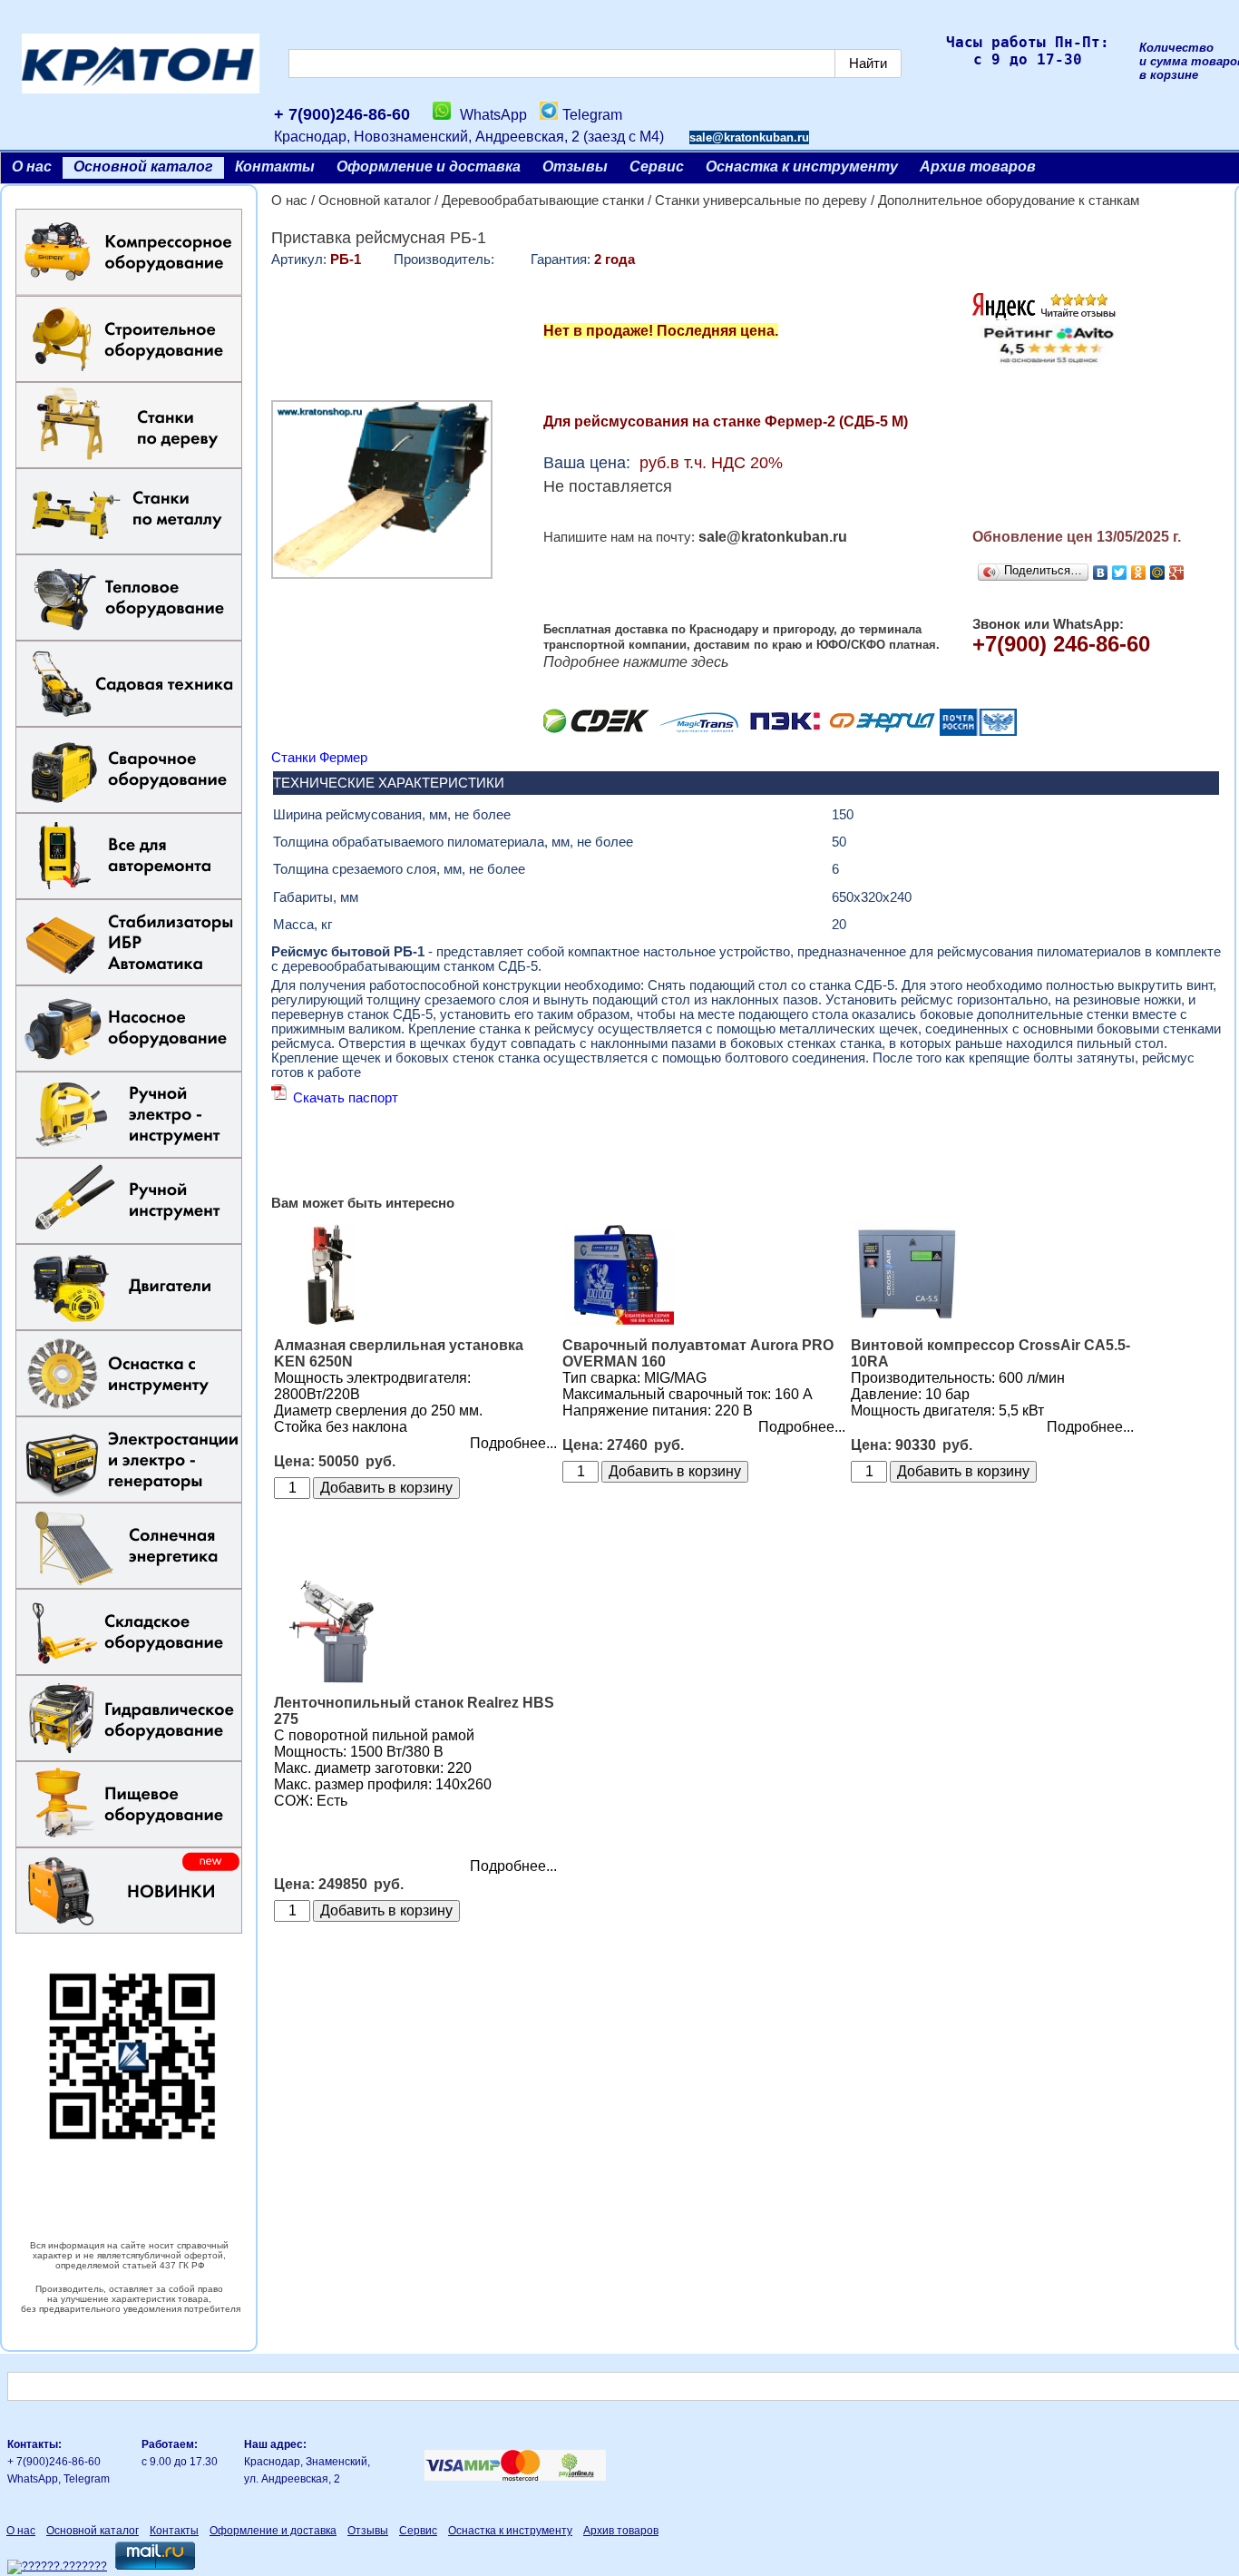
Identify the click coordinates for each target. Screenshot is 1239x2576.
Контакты (275, 167)
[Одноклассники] (1139, 573)
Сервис (657, 167)
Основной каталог (143, 167)
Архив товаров (978, 167)
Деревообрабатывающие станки (543, 201)
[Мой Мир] (1158, 573)
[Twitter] (1120, 573)
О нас (32, 167)
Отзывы (575, 167)
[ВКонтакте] (1101, 573)
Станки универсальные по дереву (761, 201)
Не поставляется (608, 486)
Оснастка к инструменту (802, 167)
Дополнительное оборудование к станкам (1009, 201)
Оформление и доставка (429, 167)
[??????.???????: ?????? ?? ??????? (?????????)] (57, 2567)
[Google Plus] (1177, 573)
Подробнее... (513, 1443)
